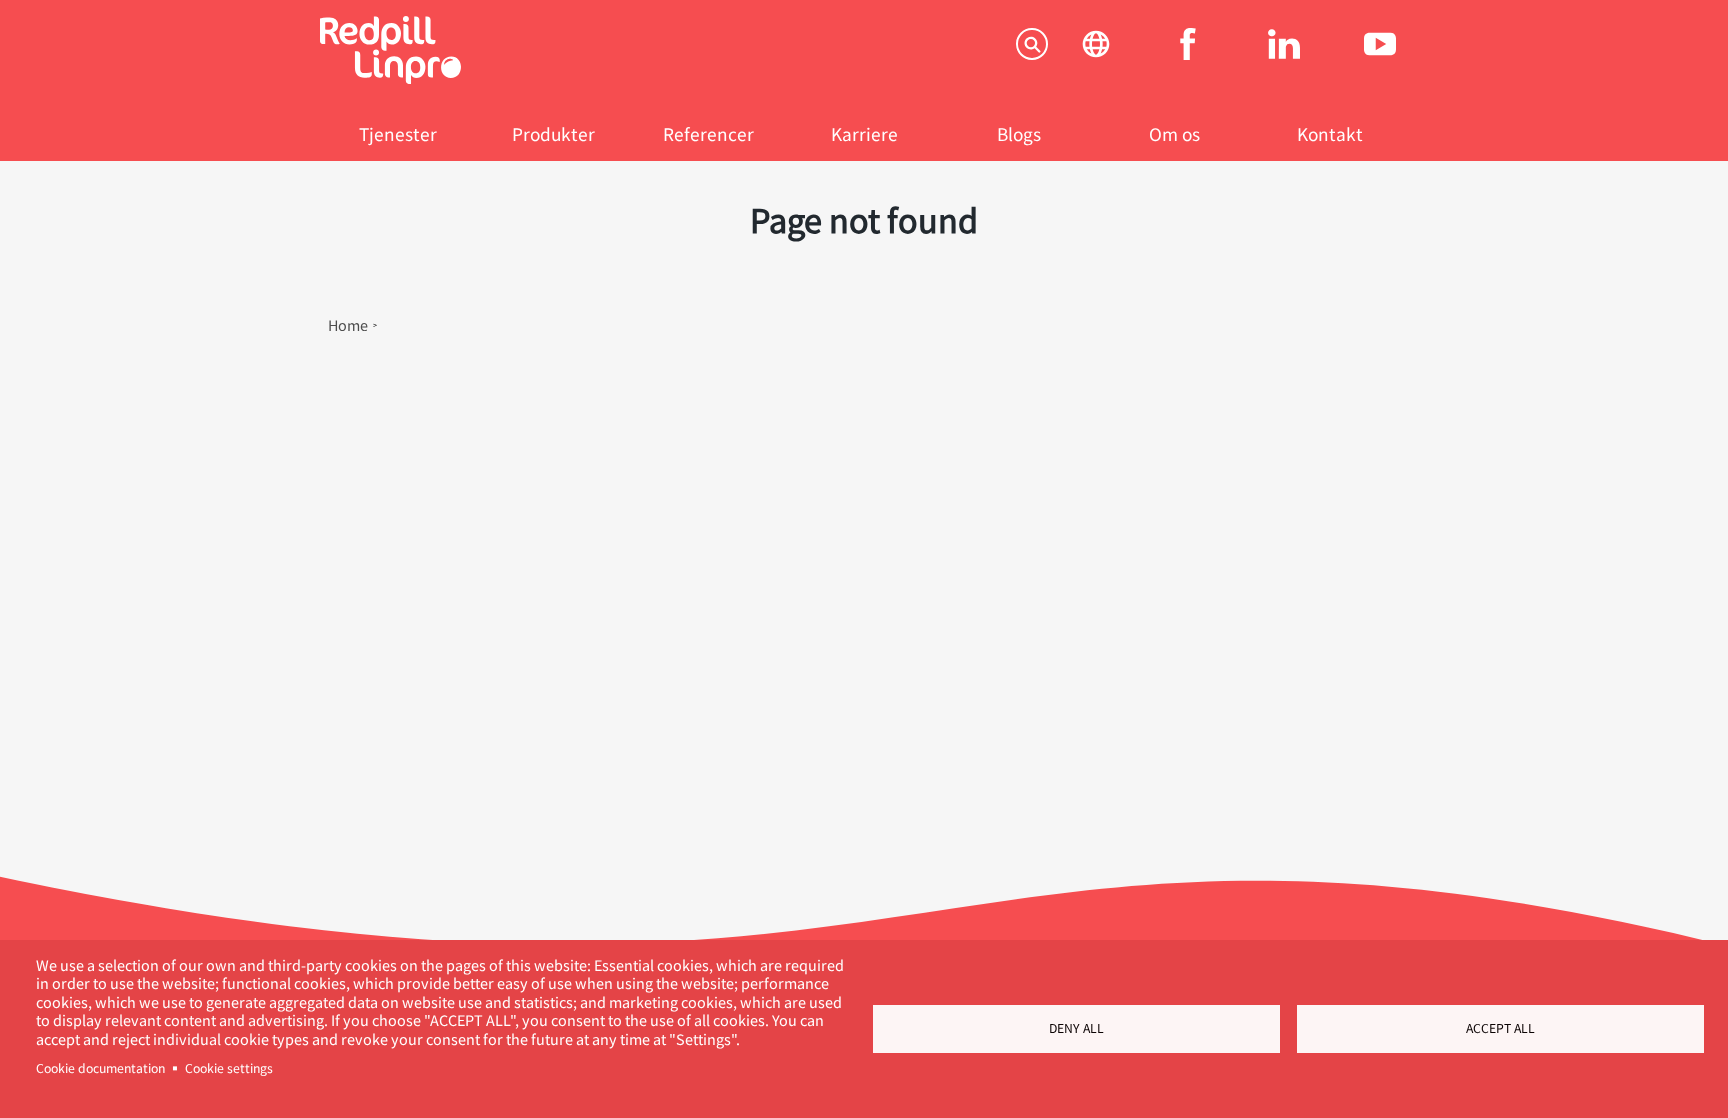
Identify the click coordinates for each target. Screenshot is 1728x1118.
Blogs (1019, 133)
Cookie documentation (100, 1068)
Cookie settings (229, 1068)
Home (348, 325)
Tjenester (398, 133)
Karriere (864, 133)
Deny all (1076, 1028)
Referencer (708, 133)
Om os (1174, 133)
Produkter (553, 133)
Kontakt (1330, 133)
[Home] (390, 77)
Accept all (1500, 1028)
